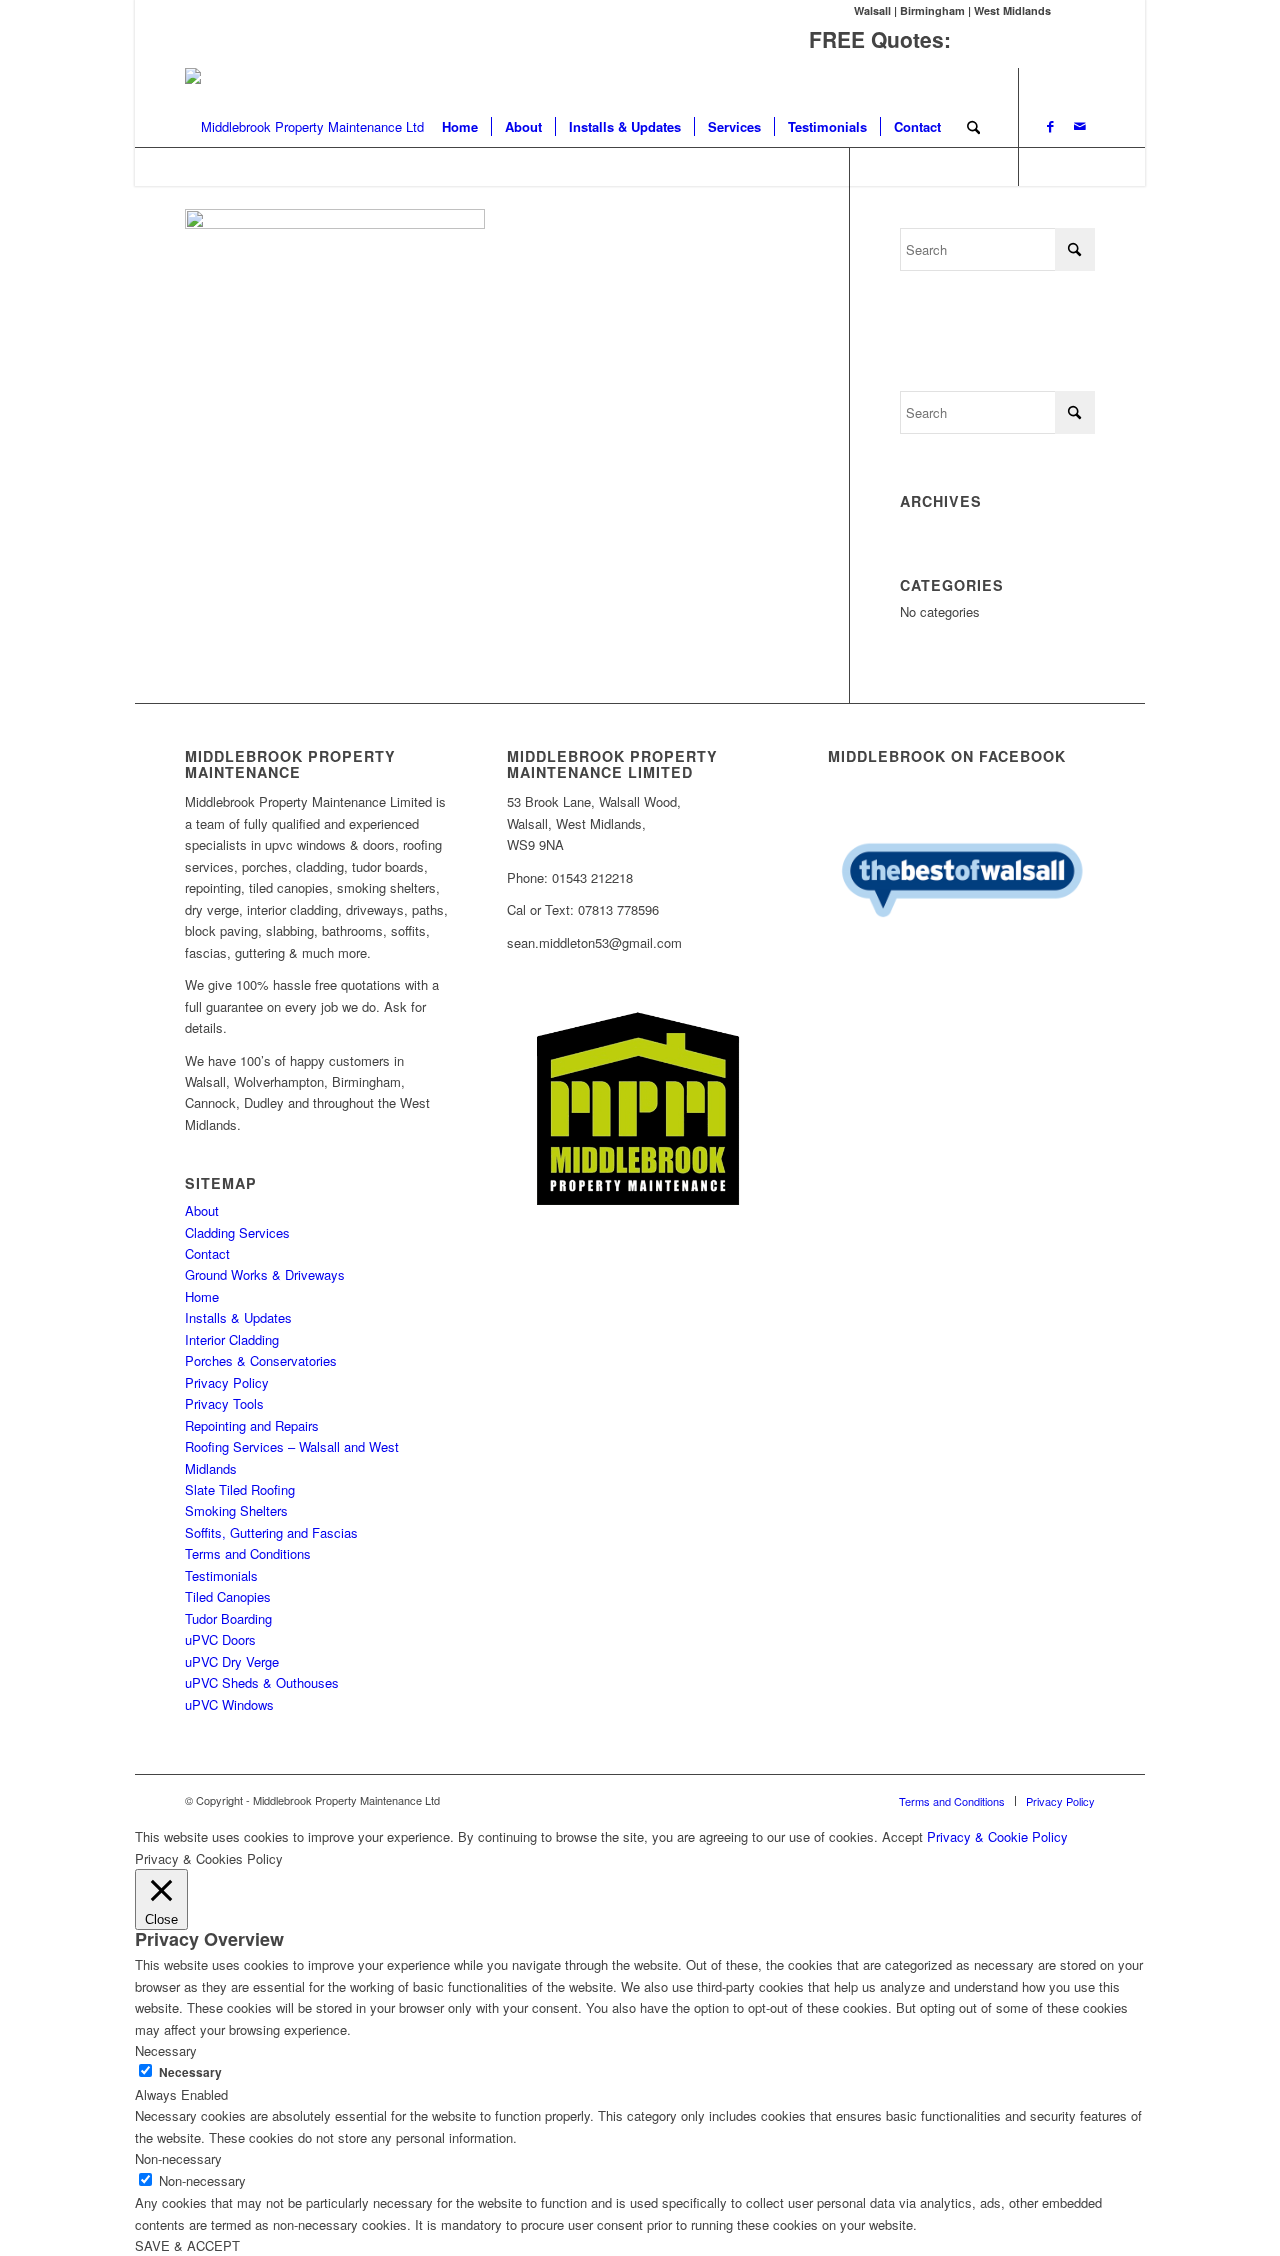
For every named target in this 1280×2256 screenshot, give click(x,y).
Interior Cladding (232, 1339)
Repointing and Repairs (252, 1425)
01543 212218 (1026, 39)
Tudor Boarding (228, 1618)
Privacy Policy (227, 1382)
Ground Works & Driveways (265, 1274)
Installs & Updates (238, 1317)
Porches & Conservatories (261, 1360)
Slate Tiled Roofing (240, 1489)
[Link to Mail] (1080, 126)
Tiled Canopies (228, 1596)
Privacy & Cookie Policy (997, 1836)
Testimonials (221, 1575)
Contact (207, 1253)
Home (202, 1296)
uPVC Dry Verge (232, 1661)
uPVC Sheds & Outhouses (262, 1682)
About (202, 1210)
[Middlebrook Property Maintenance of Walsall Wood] (304, 127)
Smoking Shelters (236, 1510)
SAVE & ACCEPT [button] (187, 2245)
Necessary (190, 2072)
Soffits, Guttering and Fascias (271, 1532)
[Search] (973, 127)
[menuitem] (460, 127)
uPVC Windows (229, 1704)
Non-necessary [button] (178, 2158)
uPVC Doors (220, 1639)
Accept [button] (902, 1836)
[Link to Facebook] (1050, 126)
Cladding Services (237, 1232)
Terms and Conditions (248, 1553)
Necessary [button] (166, 2050)
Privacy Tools (224, 1403)
